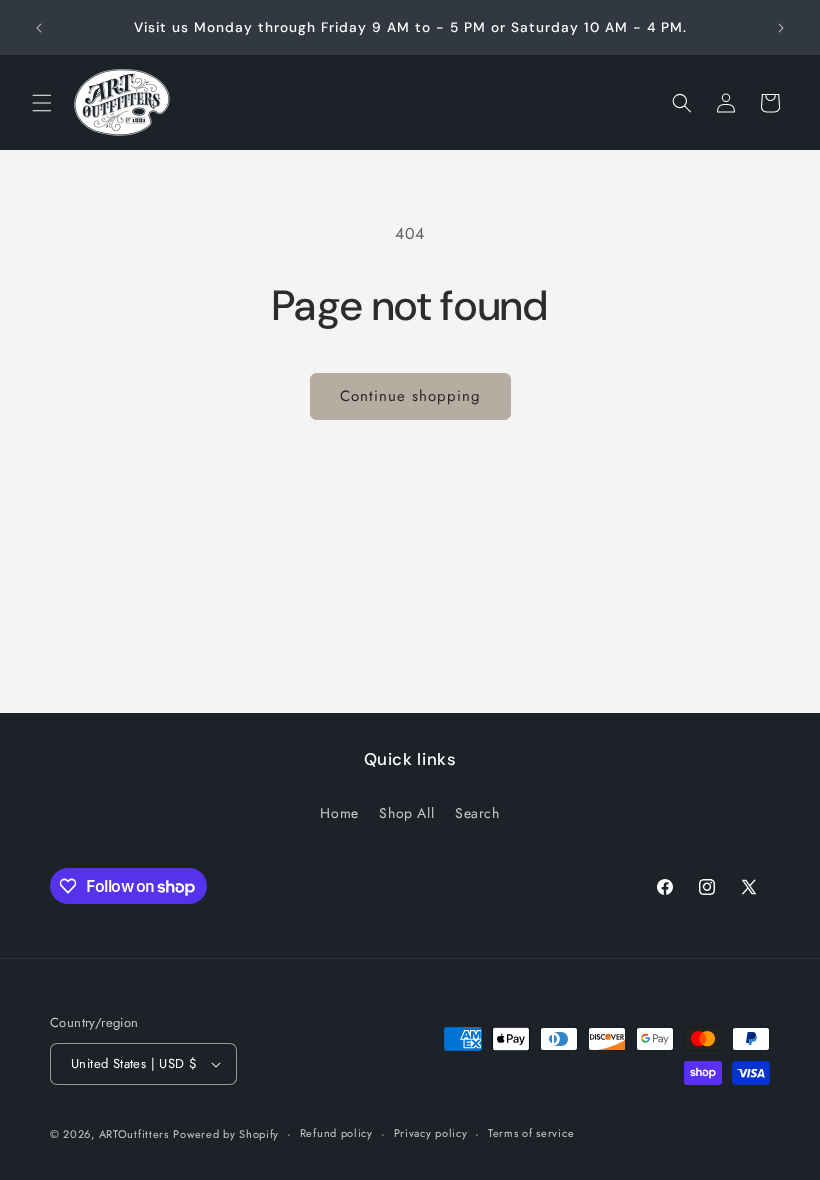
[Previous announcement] (39, 28)
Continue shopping (410, 396)
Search (477, 813)
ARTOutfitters (134, 1134)
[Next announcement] (781, 28)
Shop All (406, 813)
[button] (42, 103)
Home (339, 813)
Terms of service (531, 1133)
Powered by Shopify (226, 1134)
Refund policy (336, 1133)
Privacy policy (431, 1133)
